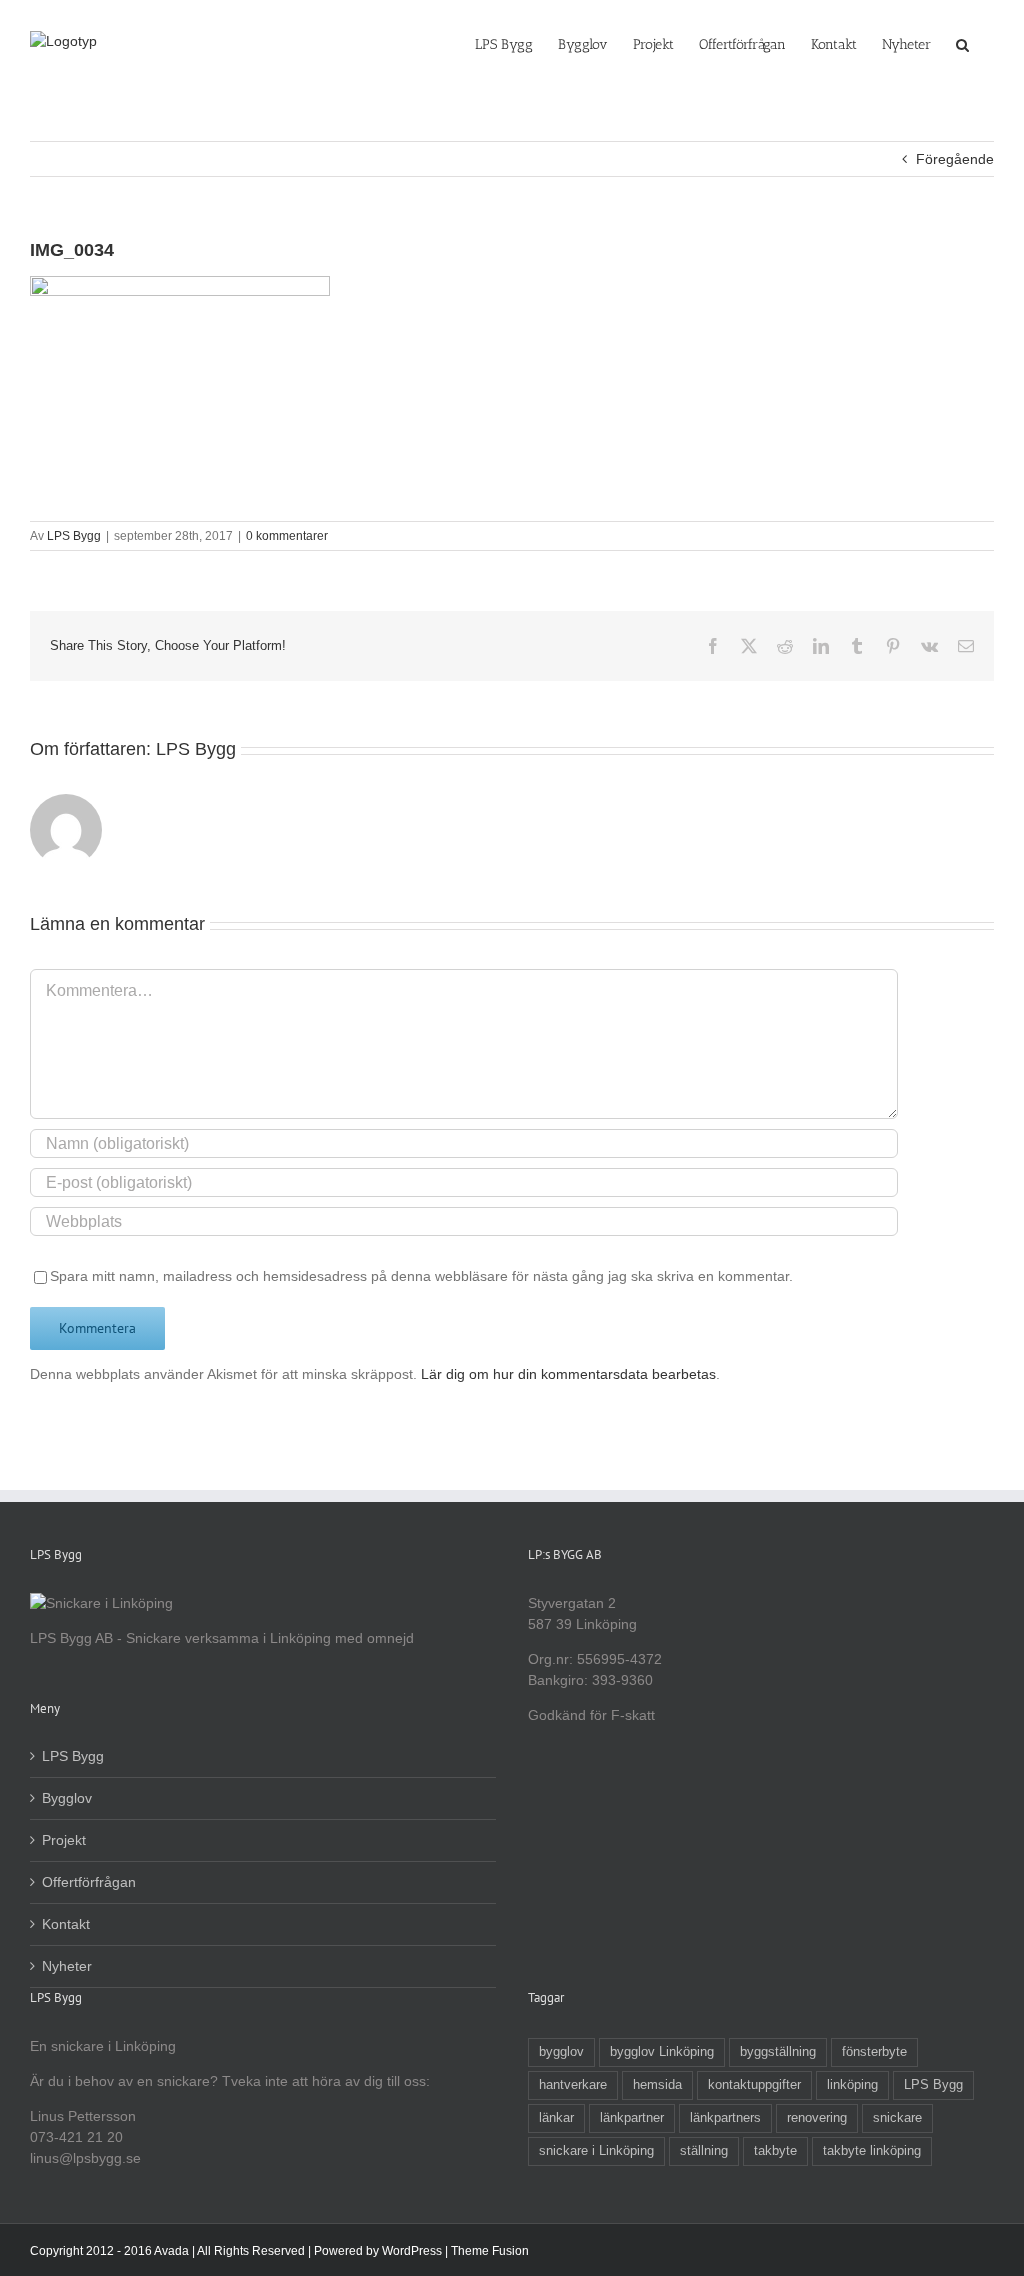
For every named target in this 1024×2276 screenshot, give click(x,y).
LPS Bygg (74, 536)
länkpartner (632, 2118)
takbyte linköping (872, 2151)
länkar (556, 2118)
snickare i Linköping (596, 2151)
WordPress (412, 2251)
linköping (852, 2085)
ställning (704, 2151)
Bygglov (67, 1798)
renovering (817, 2118)
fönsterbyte (874, 2052)
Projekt (64, 1840)
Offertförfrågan (89, 1882)
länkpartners (725, 2118)
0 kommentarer (287, 536)
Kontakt (66, 1924)
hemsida (657, 2085)
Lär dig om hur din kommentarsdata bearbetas (568, 1374)
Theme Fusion (490, 2251)
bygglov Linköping (662, 2052)
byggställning (778, 2052)
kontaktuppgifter (754, 2085)
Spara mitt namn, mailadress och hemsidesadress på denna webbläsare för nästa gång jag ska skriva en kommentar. (421, 1276)
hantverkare (573, 2085)
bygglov (561, 2052)
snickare (897, 2118)
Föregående (955, 159)
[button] (962, 43)
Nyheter (67, 1966)
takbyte (775, 2151)
